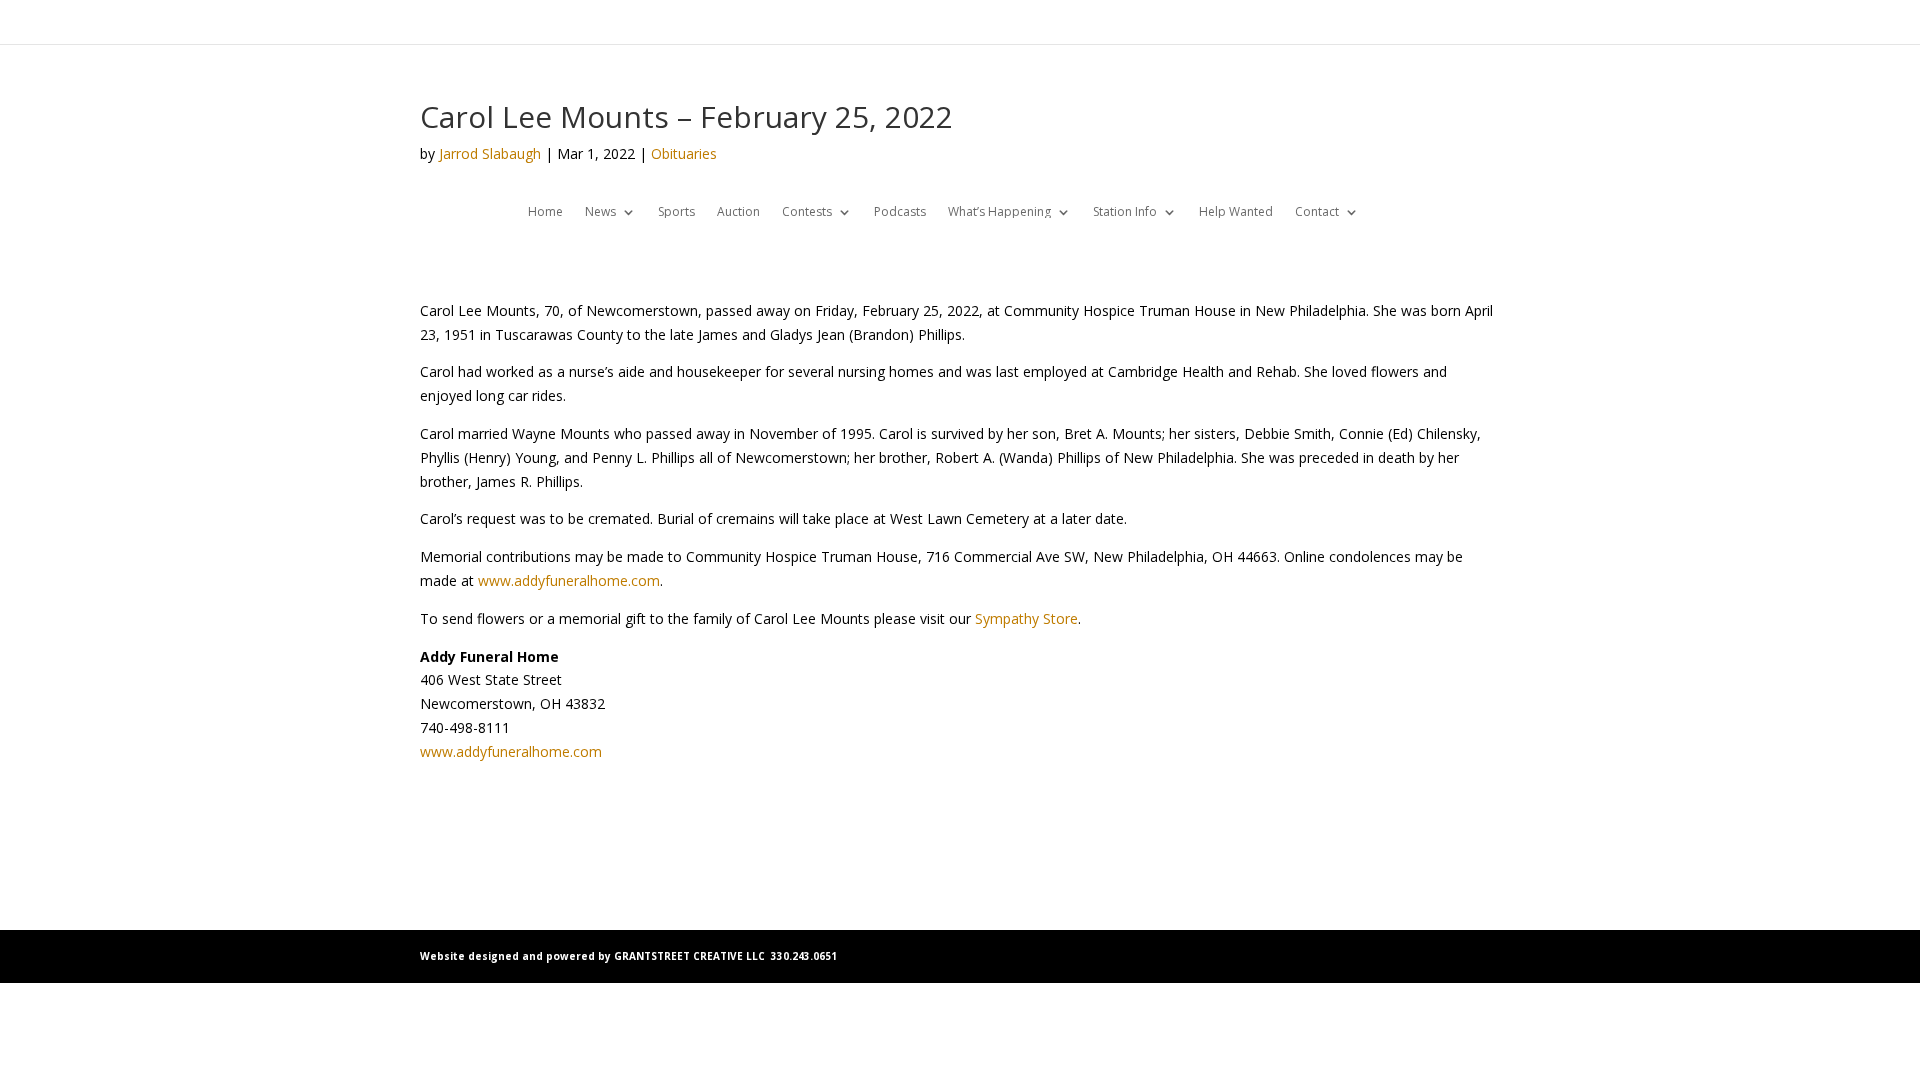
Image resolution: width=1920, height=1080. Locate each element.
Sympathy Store (1026, 618)
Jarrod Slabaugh (490, 153)
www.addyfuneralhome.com (569, 580)
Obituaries (684, 153)
